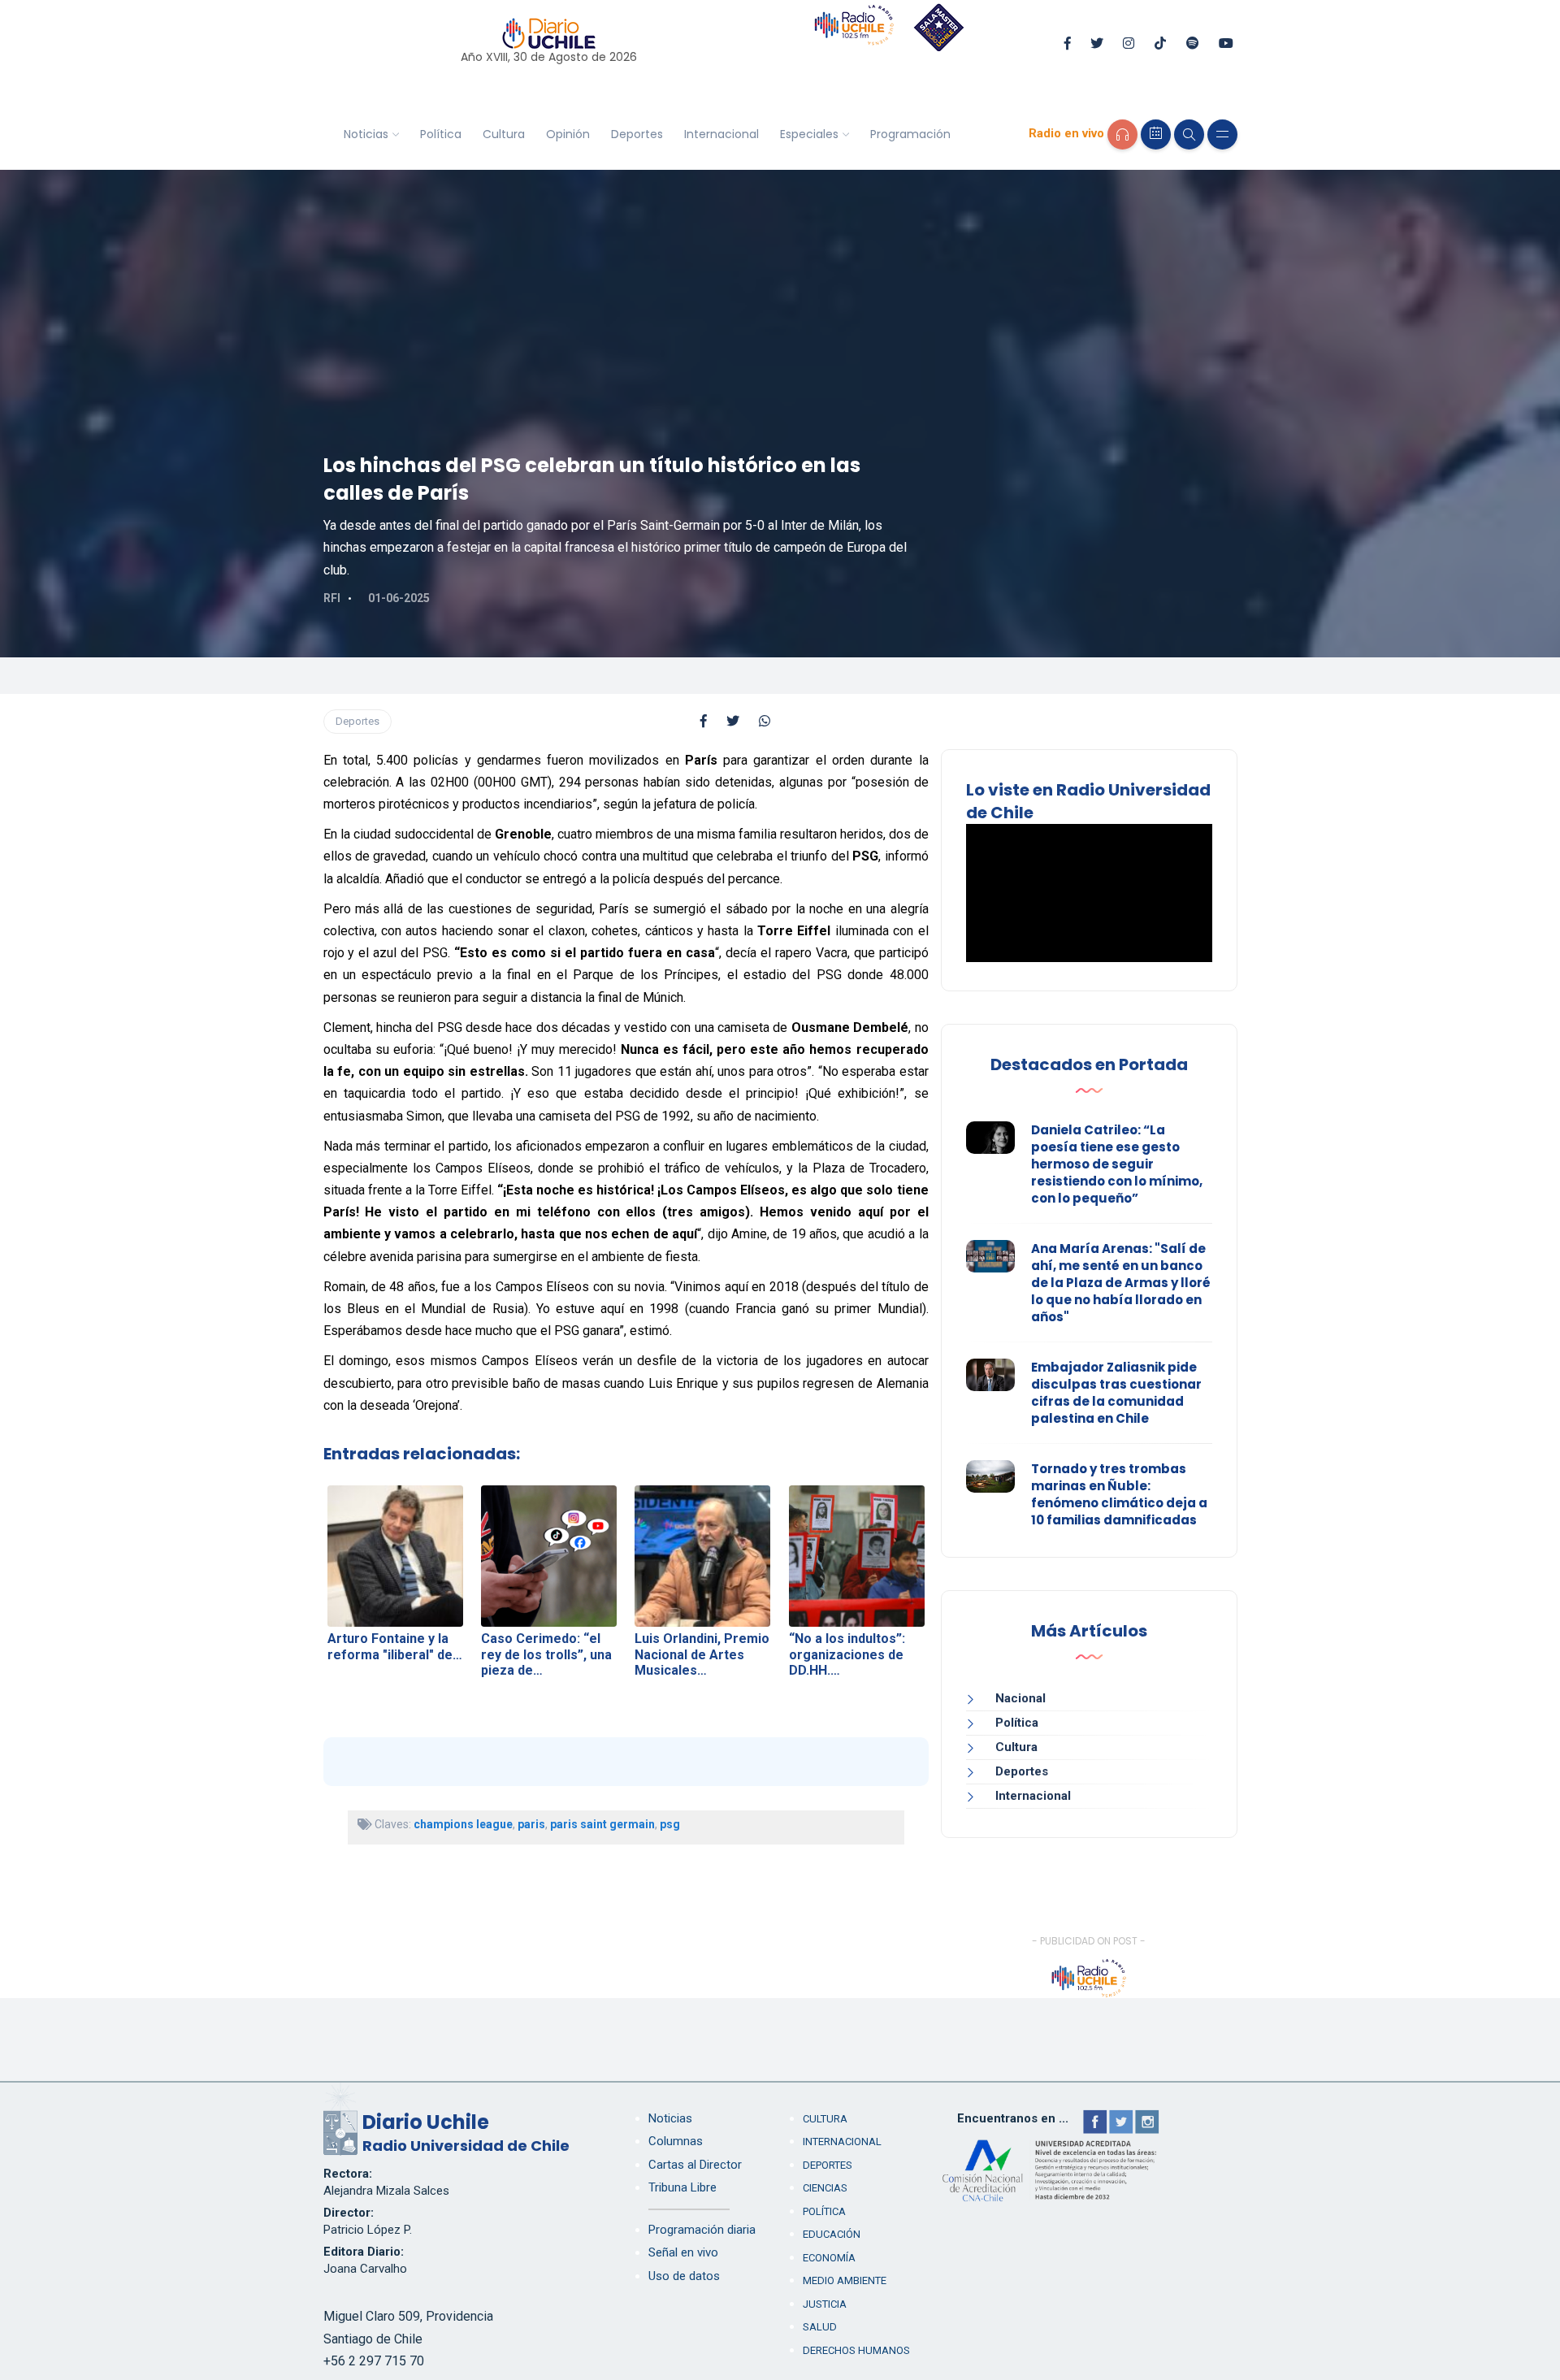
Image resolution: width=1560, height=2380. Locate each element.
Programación (910, 134)
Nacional (1020, 1698)
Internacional (721, 134)
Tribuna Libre (682, 2187)
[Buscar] (1189, 134)
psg (670, 1824)
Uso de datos (684, 2276)
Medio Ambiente (845, 2280)
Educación (832, 2234)
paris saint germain (602, 1824)
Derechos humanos (856, 2350)
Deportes (637, 134)
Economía (829, 2258)
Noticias (366, 134)
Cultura (504, 134)
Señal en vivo (683, 2252)
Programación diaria (702, 2230)
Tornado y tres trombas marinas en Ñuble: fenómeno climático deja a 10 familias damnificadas (1119, 1494)
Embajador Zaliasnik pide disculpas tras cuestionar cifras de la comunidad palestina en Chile (1116, 1393)
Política (441, 134)
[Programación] (1156, 134)
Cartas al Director (695, 2165)
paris (531, 1824)
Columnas (676, 2141)
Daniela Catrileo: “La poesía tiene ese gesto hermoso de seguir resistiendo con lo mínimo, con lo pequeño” (1117, 1164)
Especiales (809, 134)
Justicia (825, 2304)
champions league (463, 1824)
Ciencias (825, 2188)
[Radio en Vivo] (1122, 134)
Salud (820, 2327)
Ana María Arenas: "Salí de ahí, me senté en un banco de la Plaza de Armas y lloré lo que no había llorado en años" (1121, 1283)
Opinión (568, 134)
